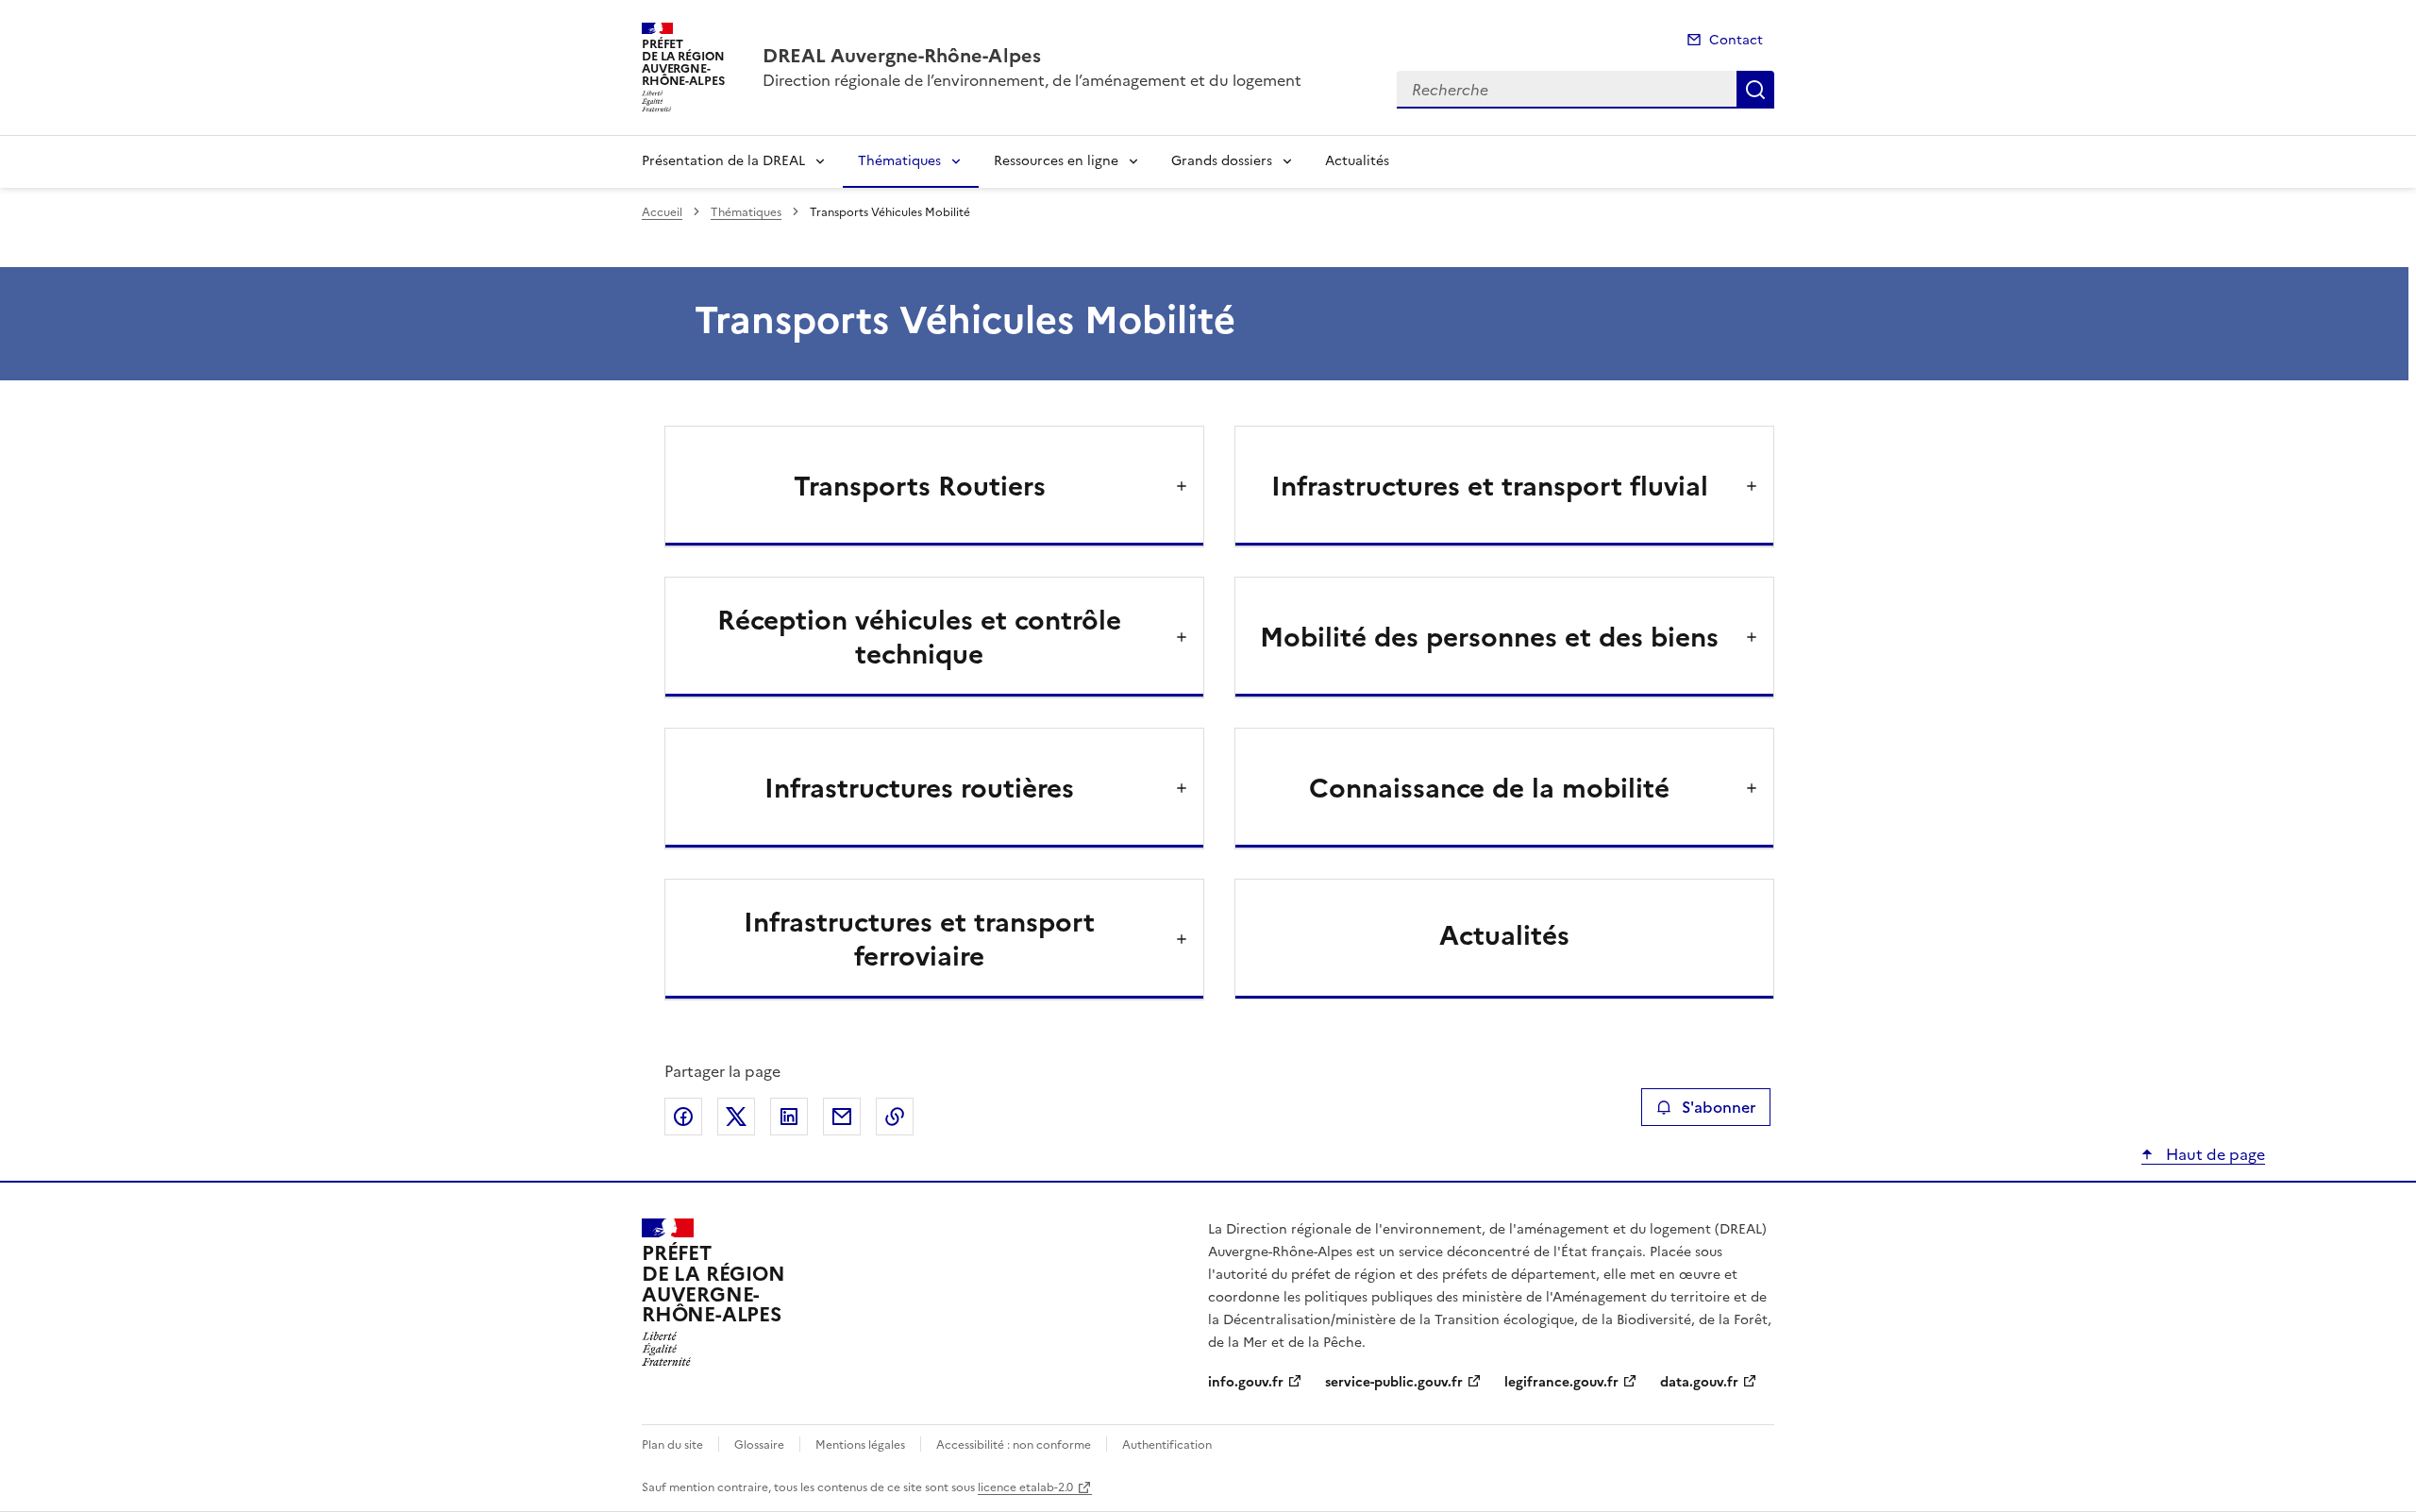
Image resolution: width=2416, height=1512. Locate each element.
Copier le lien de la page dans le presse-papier (895, 1117)
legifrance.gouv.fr (1561, 1382)
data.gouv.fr (1699, 1382)
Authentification (1167, 1445)
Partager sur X (736, 1117)
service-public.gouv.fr (1394, 1382)
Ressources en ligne (1056, 161)
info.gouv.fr (1246, 1382)
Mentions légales (860, 1445)
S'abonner (1719, 1107)
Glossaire (759, 1445)
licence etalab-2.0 (1025, 1487)
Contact (1736, 40)
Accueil (662, 212)
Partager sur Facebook (683, 1117)
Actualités (1357, 161)
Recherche (1755, 90)
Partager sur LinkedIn (789, 1117)
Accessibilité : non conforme (1014, 1445)
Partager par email (842, 1117)
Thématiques (899, 161)
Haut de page (2214, 1154)
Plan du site (672, 1445)
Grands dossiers (1222, 161)
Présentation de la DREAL (723, 161)
